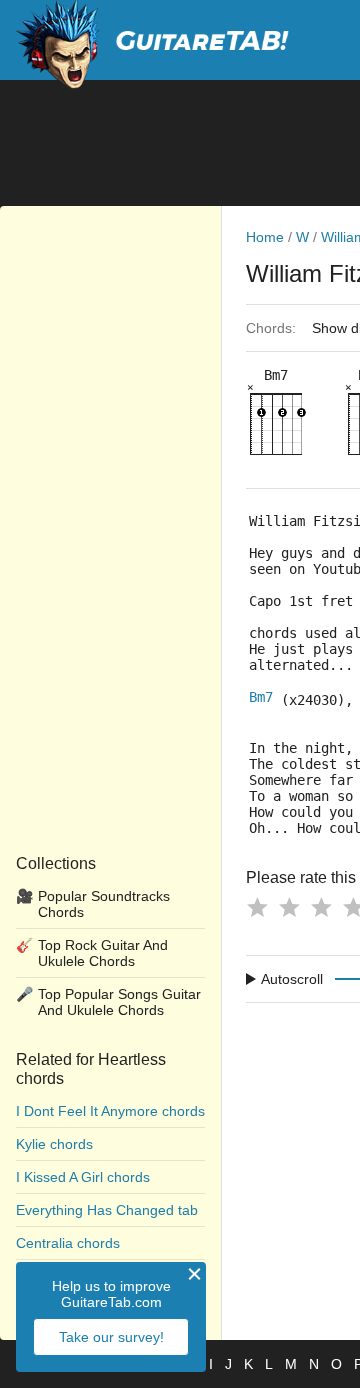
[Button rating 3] (321, 907)
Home (265, 237)
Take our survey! (111, 1337)
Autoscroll (292, 979)
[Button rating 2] (289, 907)
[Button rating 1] (257, 907)
